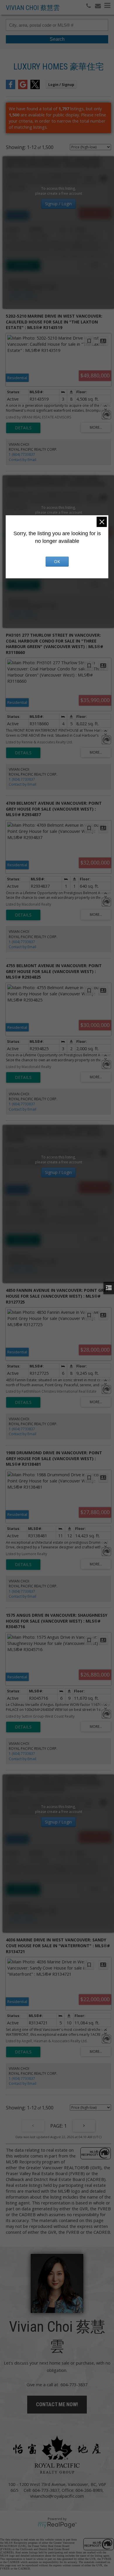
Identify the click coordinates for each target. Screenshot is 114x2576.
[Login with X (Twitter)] (35, 87)
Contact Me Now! (57, 2404)
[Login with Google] (23, 87)
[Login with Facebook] (11, 87)
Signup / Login (58, 204)
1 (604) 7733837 (22, 292)
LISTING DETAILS (23, 265)
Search (57, 39)
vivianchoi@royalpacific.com (57, 2496)
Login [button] (61, 85)
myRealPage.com (57, 2525)
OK (57, 561)
